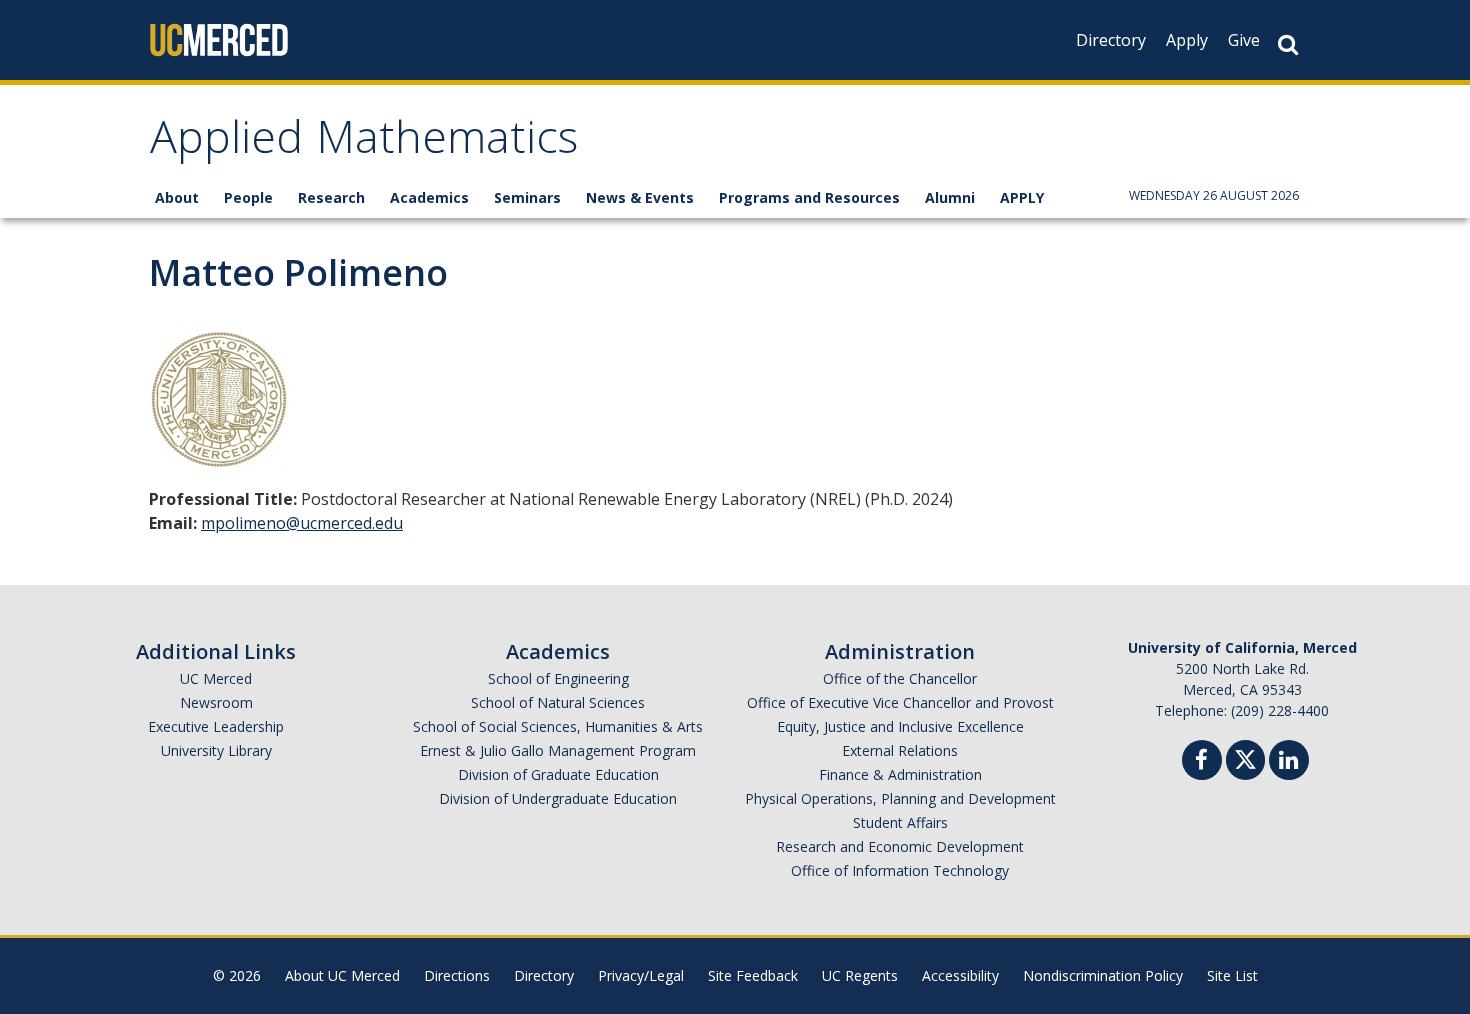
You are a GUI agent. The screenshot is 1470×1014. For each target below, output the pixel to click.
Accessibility (960, 975)
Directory (1111, 40)
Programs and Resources (809, 197)
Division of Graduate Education (558, 774)
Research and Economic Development (900, 846)
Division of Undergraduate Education (558, 798)
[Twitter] (1245, 757)
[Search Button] (1288, 44)
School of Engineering (558, 678)
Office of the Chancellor (900, 678)
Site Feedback (753, 975)
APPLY (1022, 197)
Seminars (527, 197)
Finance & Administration (900, 774)
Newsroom (216, 702)
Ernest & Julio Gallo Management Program (558, 750)
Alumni (950, 197)
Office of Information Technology (900, 870)
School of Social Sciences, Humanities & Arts (558, 726)
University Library (216, 750)
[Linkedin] (1289, 762)
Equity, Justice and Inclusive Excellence (900, 726)
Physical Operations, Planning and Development (900, 798)
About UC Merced (342, 975)
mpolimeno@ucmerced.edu (302, 523)
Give (1244, 40)
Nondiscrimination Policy (1103, 975)
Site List (1232, 975)
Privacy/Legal (641, 975)
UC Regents (860, 975)
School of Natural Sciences (558, 702)
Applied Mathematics (364, 143)
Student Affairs (900, 822)
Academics (429, 197)
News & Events (640, 197)
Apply (1187, 40)
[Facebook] (1202, 762)
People (248, 197)
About (177, 197)
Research (331, 197)
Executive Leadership (216, 726)
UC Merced (216, 678)
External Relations (900, 750)
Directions (457, 975)
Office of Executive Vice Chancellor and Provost (900, 702)
